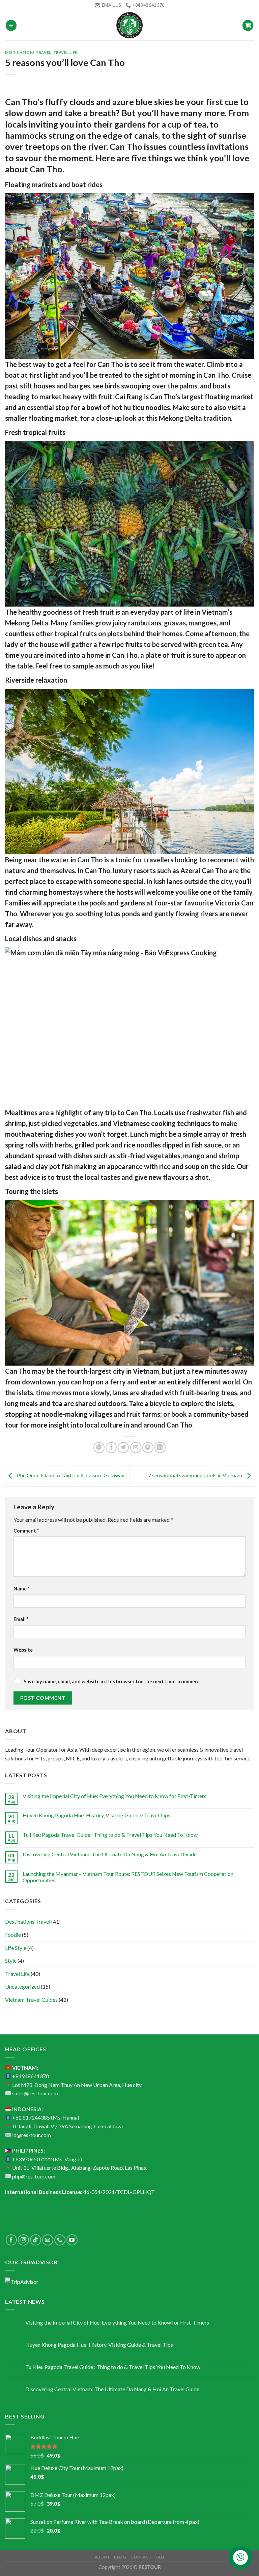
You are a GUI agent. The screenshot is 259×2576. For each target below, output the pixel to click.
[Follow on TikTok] (36, 2240)
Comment (26, 1531)
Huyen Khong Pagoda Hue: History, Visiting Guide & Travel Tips (96, 1815)
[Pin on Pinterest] (148, 1448)
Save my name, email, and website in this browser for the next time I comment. (112, 1681)
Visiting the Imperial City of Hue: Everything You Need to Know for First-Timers (114, 1796)
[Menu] (11, 25)
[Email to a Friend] (136, 1448)
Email (21, 1619)
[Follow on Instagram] (23, 2240)
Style (11, 1961)
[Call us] (60, 2240)
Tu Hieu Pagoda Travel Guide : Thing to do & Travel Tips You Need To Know (110, 1835)
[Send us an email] (48, 2240)
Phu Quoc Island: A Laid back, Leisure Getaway (70, 1475)
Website (23, 1650)
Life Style (16, 1948)
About (102, 2557)
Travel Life (65, 52)
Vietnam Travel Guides (31, 2000)
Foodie (13, 1935)
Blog (120, 2557)
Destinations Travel (28, 52)
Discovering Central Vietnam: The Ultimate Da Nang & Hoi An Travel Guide (110, 1854)
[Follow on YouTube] (72, 2240)
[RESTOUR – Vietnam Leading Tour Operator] (129, 25)
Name (21, 1589)
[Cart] (248, 25)
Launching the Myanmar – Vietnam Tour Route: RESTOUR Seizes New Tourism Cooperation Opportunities (128, 1877)
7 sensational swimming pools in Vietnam (196, 1475)
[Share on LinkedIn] (160, 1448)
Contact (141, 2557)
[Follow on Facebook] (11, 2240)
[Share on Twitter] (123, 1448)
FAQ (160, 2557)
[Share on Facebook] (111, 1448)
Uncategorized (22, 1986)
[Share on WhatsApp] (99, 1448)
